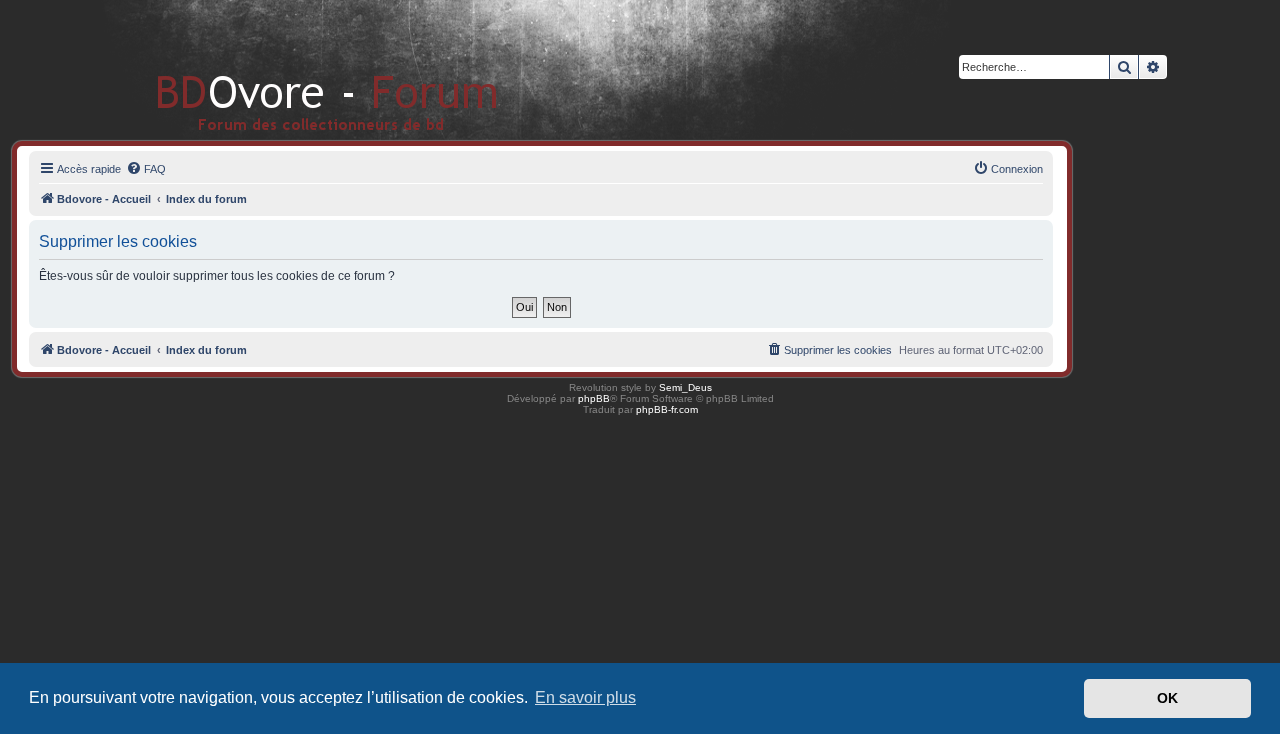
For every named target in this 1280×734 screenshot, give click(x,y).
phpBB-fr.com (667, 409)
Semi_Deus (685, 387)
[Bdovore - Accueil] (297, 69)
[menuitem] (146, 169)
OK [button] (1167, 698)
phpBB (594, 398)
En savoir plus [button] (585, 697)
